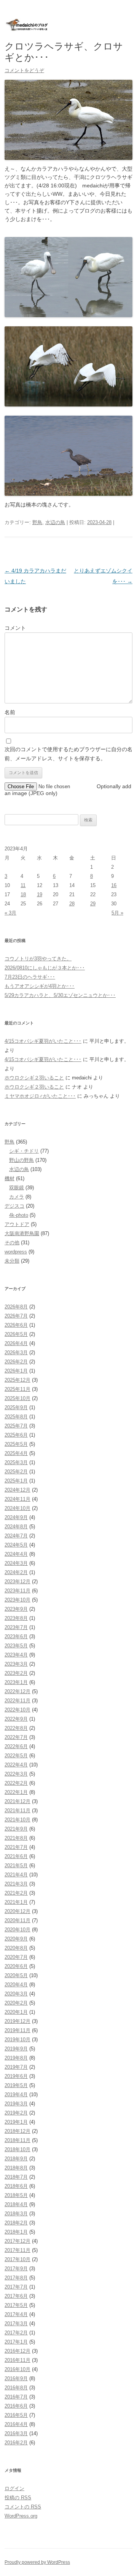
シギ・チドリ (24, 1151)
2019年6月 (16, 2076)
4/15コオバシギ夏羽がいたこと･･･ (43, 1041)
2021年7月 (16, 1847)
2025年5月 (16, 1444)
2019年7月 (16, 2067)
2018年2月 (16, 2223)
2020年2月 (16, 2003)
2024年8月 (16, 1527)
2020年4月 (16, 1985)
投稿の (18, 2498)
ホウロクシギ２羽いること (34, 1078)
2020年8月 (16, 1948)
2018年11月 (18, 2140)
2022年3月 (16, 1774)
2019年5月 (16, 2085)
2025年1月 (16, 1481)
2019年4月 (16, 2095)
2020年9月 (16, 1939)
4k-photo (19, 1215)
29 (93, 904)
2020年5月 (16, 1975)
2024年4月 (16, 1554)
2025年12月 (18, 1380)
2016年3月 (16, 2433)
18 (23, 894)
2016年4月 (16, 2424)
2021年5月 (16, 1865)
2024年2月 (16, 1572)
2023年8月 (16, 1618)
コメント (15, 628)
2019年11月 (18, 2030)
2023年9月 (16, 1609)
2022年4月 (16, 1765)
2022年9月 (16, 1719)
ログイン (14, 2488)
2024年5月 (16, 1545)
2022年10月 (18, 1710)
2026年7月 (16, 1316)
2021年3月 (16, 1884)
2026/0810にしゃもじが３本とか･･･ (45, 968)
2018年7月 (16, 2177)
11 (23, 885)
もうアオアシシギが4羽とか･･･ (40, 986)
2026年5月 (16, 1334)
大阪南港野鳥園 (22, 1233)
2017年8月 (16, 2278)
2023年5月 (16, 1646)
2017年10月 (18, 2259)
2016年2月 (16, 2443)
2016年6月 (16, 2406)
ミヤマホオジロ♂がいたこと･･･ (40, 1096)
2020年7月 (16, 1957)
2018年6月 (16, 2186)
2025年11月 (18, 1389)
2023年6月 (16, 1636)
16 (114, 885)
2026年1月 (16, 1371)
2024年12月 (18, 1490)
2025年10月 (18, 1398)
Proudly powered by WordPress (37, 2562)
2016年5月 (16, 2415)
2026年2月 (16, 1362)
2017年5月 (16, 2305)
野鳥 (37, 522)
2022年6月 (16, 1746)
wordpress (16, 1252)
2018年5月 (16, 2195)
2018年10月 (18, 2149)
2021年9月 (16, 1829)
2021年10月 (18, 1820)
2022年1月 (16, 1792)
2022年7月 (16, 1737)
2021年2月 (16, 1893)
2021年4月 (16, 1875)
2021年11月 (18, 1811)
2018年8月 (16, 2168)
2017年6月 (16, 2296)
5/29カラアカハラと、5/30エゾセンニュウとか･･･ (60, 995)
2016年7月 (16, 2397)
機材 (10, 1178)
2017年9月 (16, 2269)
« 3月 (10, 913)
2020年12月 (18, 1911)
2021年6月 (16, 1856)
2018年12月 (18, 2131)
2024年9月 (16, 1517)
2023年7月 (16, 1627)
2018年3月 (16, 2214)
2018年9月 (16, 2159)
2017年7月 (16, 2287)
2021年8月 (16, 1838)
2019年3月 (16, 2104)
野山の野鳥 (22, 1160)
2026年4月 (16, 1343)
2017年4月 (16, 2314)
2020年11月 (18, 1920)
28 (72, 904)
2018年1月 (16, 2232)
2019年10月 (18, 2040)
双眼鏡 (17, 1188)
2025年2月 (16, 1472)
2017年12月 (18, 2241)
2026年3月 (16, 1353)
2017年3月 (16, 2324)
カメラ (17, 1197)
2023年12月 (18, 1582)
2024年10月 (18, 1508)
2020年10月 (18, 1930)
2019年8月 (16, 2058)
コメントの (23, 2507)
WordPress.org (21, 2516)
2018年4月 (16, 2204)
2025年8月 (16, 1417)
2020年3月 (16, 1994)
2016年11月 (18, 2360)
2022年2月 (16, 1783)
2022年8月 (16, 1728)
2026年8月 (16, 1307)
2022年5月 (16, 1756)
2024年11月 (18, 1499)
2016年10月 (18, 2369)
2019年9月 (16, 2049)
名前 (10, 712)
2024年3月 (16, 1563)
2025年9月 (16, 1407)
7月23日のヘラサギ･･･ (30, 977)
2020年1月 (16, 2012)
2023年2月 (16, 1673)
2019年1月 (16, 2122)
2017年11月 (18, 2250)
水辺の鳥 (55, 522)
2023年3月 (16, 1664)
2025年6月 (16, 1435)
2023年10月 (18, 1600)
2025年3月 (16, 1462)
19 (40, 894)
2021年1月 (16, 1902)
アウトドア (17, 1224)
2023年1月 (16, 1682)
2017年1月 (16, 2342)
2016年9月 (16, 2378)
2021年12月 (18, 1801)
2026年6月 (16, 1325)
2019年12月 (18, 2021)
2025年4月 (16, 1453)
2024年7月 (16, 1536)
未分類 (12, 1261)
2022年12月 (18, 1691)
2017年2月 (16, 2333)
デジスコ (14, 1206)
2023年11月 (18, 1591)
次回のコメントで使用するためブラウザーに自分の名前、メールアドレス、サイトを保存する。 (68, 754)
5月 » (117, 913)
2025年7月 (16, 1426)
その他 (12, 1243)
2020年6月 (16, 1966)
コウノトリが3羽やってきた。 (38, 959)
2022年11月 (18, 1701)
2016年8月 (16, 2388)
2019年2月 (16, 2113)
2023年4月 (16, 1655)
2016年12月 (18, 2351)
